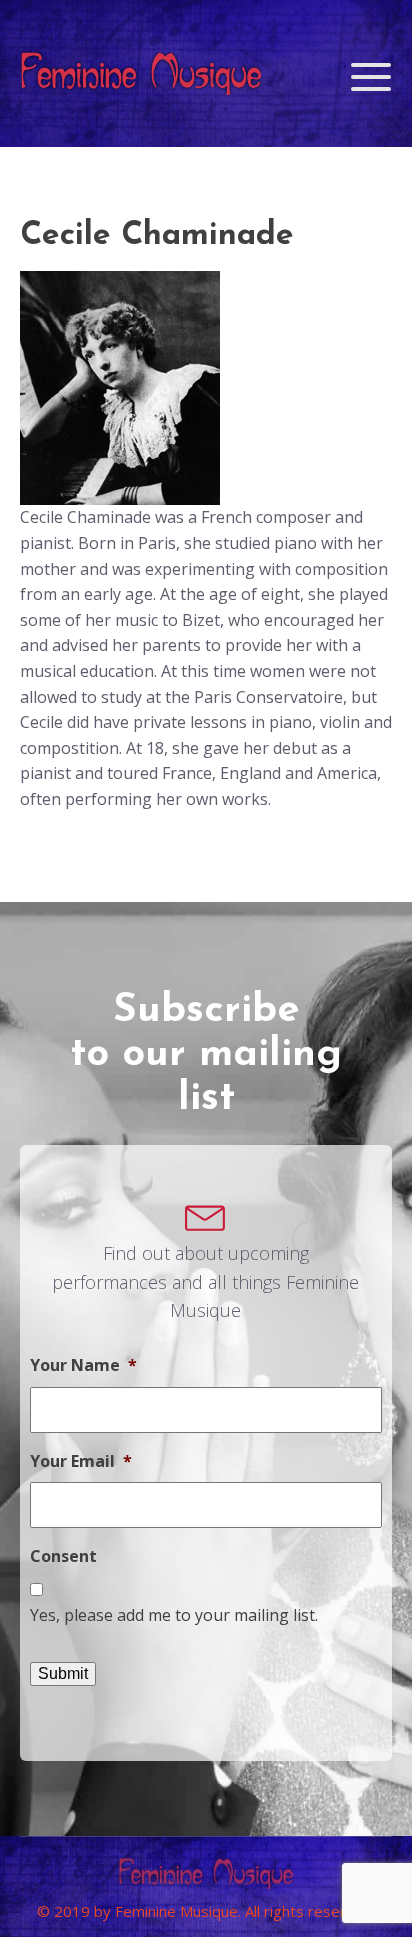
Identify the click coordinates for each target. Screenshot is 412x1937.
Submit (63, 1673)
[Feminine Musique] (141, 77)
